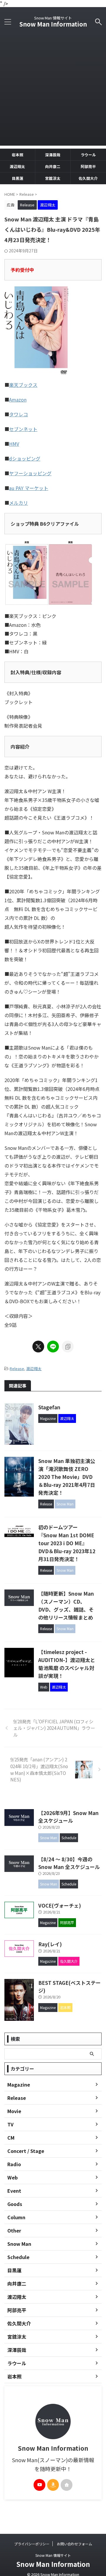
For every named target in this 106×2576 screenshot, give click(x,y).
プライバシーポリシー (32, 2544)
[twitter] (38, 1347)
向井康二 (53, 166)
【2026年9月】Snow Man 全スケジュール (68, 1817)
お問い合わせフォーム (74, 2544)
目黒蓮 (18, 178)
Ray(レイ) (50, 1944)
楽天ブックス (23, 385)
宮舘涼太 (53, 178)
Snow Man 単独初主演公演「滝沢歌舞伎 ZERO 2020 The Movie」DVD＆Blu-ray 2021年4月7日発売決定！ (67, 1477)
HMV (14, 444)
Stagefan (49, 1407)
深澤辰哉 (53, 155)
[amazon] (53, 2485)
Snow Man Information (53, 24)
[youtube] (39, 2485)
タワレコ (19, 414)
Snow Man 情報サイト (53, 2555)
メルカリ (19, 503)
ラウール (88, 155)
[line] (53, 1347)
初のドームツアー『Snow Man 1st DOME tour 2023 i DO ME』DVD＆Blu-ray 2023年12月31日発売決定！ (67, 1543)
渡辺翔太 (17, 166)
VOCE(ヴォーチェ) (60, 1905)
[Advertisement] (53, 93)
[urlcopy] (68, 1347)
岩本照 (18, 155)
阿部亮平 (88, 166)
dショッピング (25, 458)
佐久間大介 (88, 178)
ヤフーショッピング (30, 473)
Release (17, 1368)
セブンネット (23, 429)
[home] (67, 2485)
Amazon (18, 400)
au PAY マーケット (29, 488)
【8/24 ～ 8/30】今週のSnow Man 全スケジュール (69, 1863)
